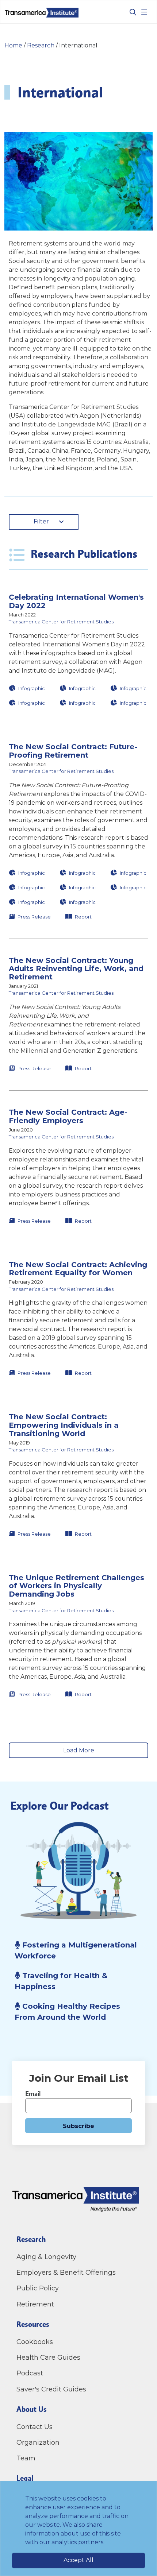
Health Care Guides (48, 2358)
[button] (78, 650)
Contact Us (35, 2427)
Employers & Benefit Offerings (66, 2273)
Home (14, 45)
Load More (79, 1750)
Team (26, 2458)
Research (41, 45)
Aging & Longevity (46, 2257)
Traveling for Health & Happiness (61, 1981)
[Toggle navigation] (144, 12)
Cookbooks (35, 2342)
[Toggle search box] (130, 12)
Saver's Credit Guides (51, 2389)
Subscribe (78, 2126)
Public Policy (38, 2288)
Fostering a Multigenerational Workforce (76, 1950)
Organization (38, 2442)
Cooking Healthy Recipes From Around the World (67, 2012)
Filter (41, 521)
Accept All (78, 2560)
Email (33, 2094)
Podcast (30, 2373)
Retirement (35, 2304)
